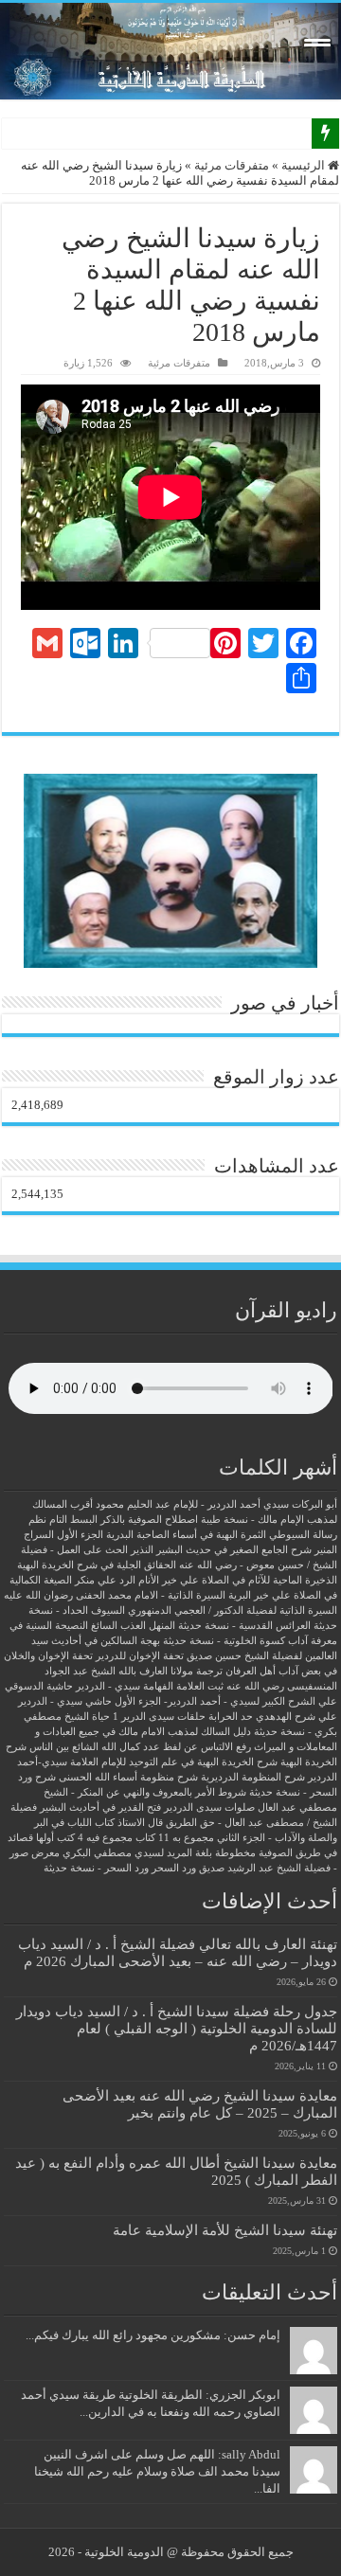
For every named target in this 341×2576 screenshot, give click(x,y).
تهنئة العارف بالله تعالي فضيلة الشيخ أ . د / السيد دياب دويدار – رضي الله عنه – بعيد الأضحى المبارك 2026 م (178, 1952)
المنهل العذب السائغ (133, 1626)
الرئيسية (305, 165)
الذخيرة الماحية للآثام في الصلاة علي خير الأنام (238, 1580)
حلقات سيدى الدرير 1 (159, 1717)
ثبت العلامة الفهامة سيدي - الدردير (150, 1686)
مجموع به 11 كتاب (175, 1838)
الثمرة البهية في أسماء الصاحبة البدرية (186, 1535)
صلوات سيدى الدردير (209, 1807)
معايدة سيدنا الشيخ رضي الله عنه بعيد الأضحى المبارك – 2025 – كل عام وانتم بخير (200, 2104)
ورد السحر (174, 1868)
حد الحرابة (231, 1717)
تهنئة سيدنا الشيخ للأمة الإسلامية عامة (225, 2230)
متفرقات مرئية (232, 165)
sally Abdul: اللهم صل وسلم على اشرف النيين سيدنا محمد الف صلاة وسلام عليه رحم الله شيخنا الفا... (157, 2471)
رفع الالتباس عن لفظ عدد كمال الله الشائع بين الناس (140, 1747)
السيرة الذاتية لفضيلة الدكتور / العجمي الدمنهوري (233, 1610)
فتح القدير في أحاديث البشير (100, 1807)
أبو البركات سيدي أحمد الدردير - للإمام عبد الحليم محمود (216, 1504)
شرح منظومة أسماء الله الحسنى (128, 1777)
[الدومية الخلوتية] (170, 51)
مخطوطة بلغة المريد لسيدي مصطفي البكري (159, 1853)
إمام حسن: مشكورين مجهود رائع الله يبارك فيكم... (153, 2335)
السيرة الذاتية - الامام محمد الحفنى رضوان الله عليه (115, 1595)
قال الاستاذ (140, 1823)
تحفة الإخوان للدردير (140, 1656)
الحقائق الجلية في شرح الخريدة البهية (97, 1565)
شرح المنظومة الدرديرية (253, 1777)
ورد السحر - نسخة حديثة (96, 1868)
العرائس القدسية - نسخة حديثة (244, 1626)
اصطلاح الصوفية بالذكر (149, 1520)
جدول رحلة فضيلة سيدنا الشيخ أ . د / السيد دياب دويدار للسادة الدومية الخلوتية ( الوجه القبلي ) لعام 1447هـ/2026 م (177, 2028)
